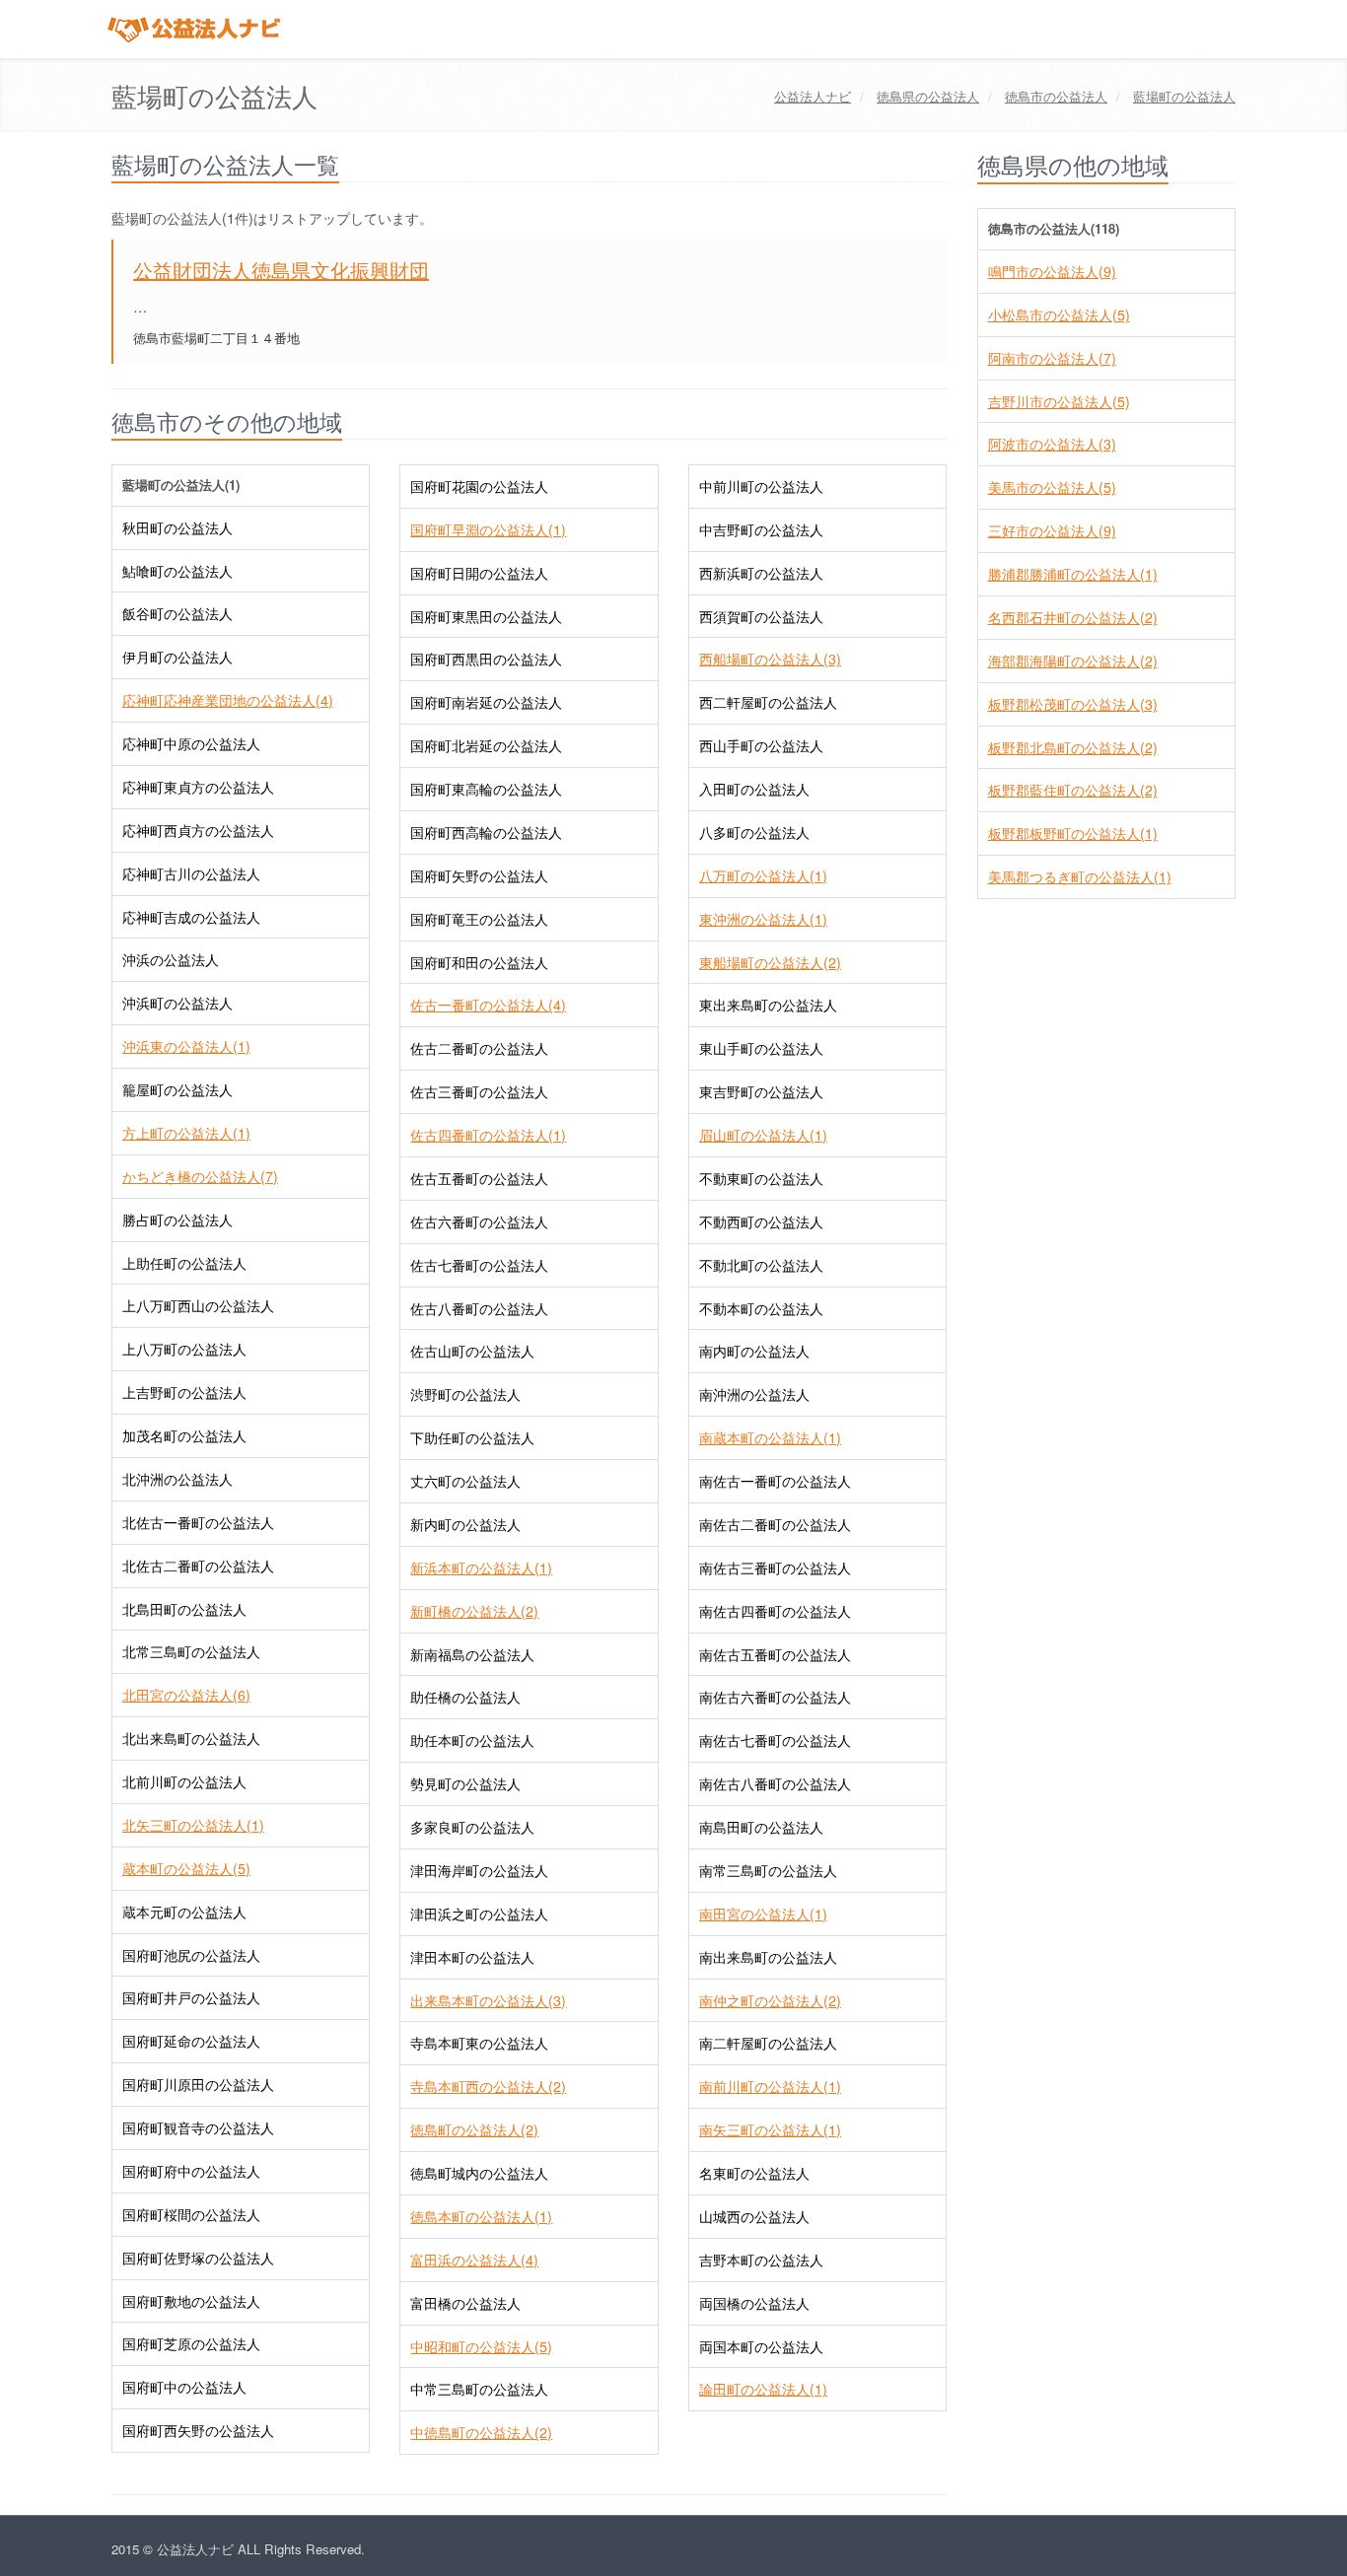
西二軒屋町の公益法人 (768, 702)
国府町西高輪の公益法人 (486, 832)
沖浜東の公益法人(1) (186, 1046)
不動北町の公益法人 (761, 1265)
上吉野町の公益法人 (184, 1392)
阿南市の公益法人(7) (1052, 358)
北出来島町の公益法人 (191, 1738)
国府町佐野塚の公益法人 (198, 2258)
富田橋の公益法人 (465, 2303)
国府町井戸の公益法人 (191, 1997)
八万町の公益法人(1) (763, 875)
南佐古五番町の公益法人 (775, 1654)
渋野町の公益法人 (465, 1394)
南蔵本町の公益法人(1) (770, 1437)
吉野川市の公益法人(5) (1059, 401)
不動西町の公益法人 (761, 1221)
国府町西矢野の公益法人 (198, 2430)
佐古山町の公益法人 (472, 1351)
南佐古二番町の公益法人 (775, 1524)
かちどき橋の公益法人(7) (200, 1176)
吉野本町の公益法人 (761, 2260)
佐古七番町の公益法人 (479, 1265)
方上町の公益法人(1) (186, 1133)
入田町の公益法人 (754, 789)
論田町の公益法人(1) (763, 2389)
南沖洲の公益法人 (754, 1394)
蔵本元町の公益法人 (184, 1912)
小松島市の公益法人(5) (1059, 314)
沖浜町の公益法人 (177, 1003)
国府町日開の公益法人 (479, 573)
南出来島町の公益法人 (768, 1957)
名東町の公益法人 (754, 2173)
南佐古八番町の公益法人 (775, 1783)
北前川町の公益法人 (184, 1781)
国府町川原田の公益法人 (198, 2084)
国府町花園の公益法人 (479, 486)
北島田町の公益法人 (184, 1609)
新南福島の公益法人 (472, 1654)
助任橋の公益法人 (465, 1697)
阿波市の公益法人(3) (1052, 444)
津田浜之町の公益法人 (479, 1914)
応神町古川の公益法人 (191, 873)
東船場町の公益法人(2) (770, 962)
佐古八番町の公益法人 (479, 1308)
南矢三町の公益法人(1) (770, 2129)
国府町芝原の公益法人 (191, 2343)
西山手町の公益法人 (761, 745)
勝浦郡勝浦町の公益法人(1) (1073, 574)
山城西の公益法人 (754, 2216)
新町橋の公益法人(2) (474, 1611)
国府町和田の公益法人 (479, 962)
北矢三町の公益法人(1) (193, 1825)
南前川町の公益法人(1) (770, 2086)
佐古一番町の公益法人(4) (488, 1005)
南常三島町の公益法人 (768, 1870)
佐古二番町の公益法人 (479, 1048)
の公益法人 (928, 96)
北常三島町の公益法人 (191, 1651)
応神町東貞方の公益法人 (198, 787)
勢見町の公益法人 (465, 1783)
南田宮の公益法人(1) (763, 1914)
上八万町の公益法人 (184, 1349)
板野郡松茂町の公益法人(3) (1073, 704)
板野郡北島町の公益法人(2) (1073, 747)
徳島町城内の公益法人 (479, 2173)
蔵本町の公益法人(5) (186, 1868)
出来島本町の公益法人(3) (488, 2000)
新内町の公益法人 (465, 1524)
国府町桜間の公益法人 (191, 2214)
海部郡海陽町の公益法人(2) (1073, 661)
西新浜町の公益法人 (761, 573)
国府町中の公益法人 (184, 2387)
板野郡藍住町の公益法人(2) (1073, 790)
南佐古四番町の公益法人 (775, 1611)
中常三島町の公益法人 (479, 2389)
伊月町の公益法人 (177, 657)
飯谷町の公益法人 (177, 613)
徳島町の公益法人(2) (474, 2129)
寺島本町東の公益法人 (479, 2043)
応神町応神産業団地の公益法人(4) (228, 700)
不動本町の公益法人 (761, 1308)
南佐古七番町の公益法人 (775, 1740)
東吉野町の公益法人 (761, 1091)
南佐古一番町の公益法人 (775, 1481)
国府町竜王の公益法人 (479, 919)
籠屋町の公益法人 (177, 1089)
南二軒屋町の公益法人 (768, 2043)
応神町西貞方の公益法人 (198, 830)
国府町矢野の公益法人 (479, 875)
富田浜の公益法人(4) (474, 2260)
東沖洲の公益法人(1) (763, 919)
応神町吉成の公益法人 (191, 917)
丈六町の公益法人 (465, 1481)
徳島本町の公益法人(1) (481, 2216)
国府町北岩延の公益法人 (486, 745)
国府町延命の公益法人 (191, 2041)
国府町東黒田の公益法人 (486, 616)
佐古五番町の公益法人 (479, 1178)
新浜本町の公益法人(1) (481, 1567)
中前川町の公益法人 (761, 486)
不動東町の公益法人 (761, 1178)
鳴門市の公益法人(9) (1052, 271)
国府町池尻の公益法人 (191, 1955)
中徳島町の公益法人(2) (481, 2432)
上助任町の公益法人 (184, 1263)
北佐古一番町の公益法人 (198, 1522)
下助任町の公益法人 (472, 1437)
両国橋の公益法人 (754, 2303)
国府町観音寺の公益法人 (198, 2127)
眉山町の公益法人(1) (763, 1135)
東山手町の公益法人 (761, 1048)
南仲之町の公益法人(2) (770, 2000)
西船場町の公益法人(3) (770, 659)
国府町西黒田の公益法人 (486, 659)
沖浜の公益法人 (171, 959)
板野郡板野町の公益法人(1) (1073, 833)
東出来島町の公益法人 (768, 1005)
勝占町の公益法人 (177, 1219)
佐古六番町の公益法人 (479, 1221)
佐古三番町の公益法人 (479, 1091)
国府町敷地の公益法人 (191, 2301)
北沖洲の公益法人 (177, 1479)
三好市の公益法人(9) (1052, 530)
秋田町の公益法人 (177, 527)
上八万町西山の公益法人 (198, 1305)
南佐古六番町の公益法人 (775, 1697)
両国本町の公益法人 (761, 2346)
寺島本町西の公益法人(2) (488, 2086)
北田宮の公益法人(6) (186, 1695)
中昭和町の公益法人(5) (481, 2346)
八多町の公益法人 (754, 832)
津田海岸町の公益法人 (479, 1870)
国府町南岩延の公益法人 (486, 702)
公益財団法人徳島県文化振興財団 (281, 270)
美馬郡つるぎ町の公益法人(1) (1080, 876)
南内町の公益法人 (754, 1351)
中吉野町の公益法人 (761, 529)
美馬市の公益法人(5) (1052, 487)
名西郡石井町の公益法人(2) (1073, 617)
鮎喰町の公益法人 (177, 571)
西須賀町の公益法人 (761, 616)
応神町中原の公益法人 (191, 743)
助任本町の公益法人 (472, 1740)
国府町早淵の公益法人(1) (488, 529)
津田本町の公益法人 (472, 1957)
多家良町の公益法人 (472, 1827)
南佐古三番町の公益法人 (775, 1567)
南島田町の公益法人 (761, 1827)
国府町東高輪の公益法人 (486, 789)
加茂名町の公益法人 (184, 1435)
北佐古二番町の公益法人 (198, 1566)
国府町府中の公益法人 (191, 2171)
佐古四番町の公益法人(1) (488, 1135)
